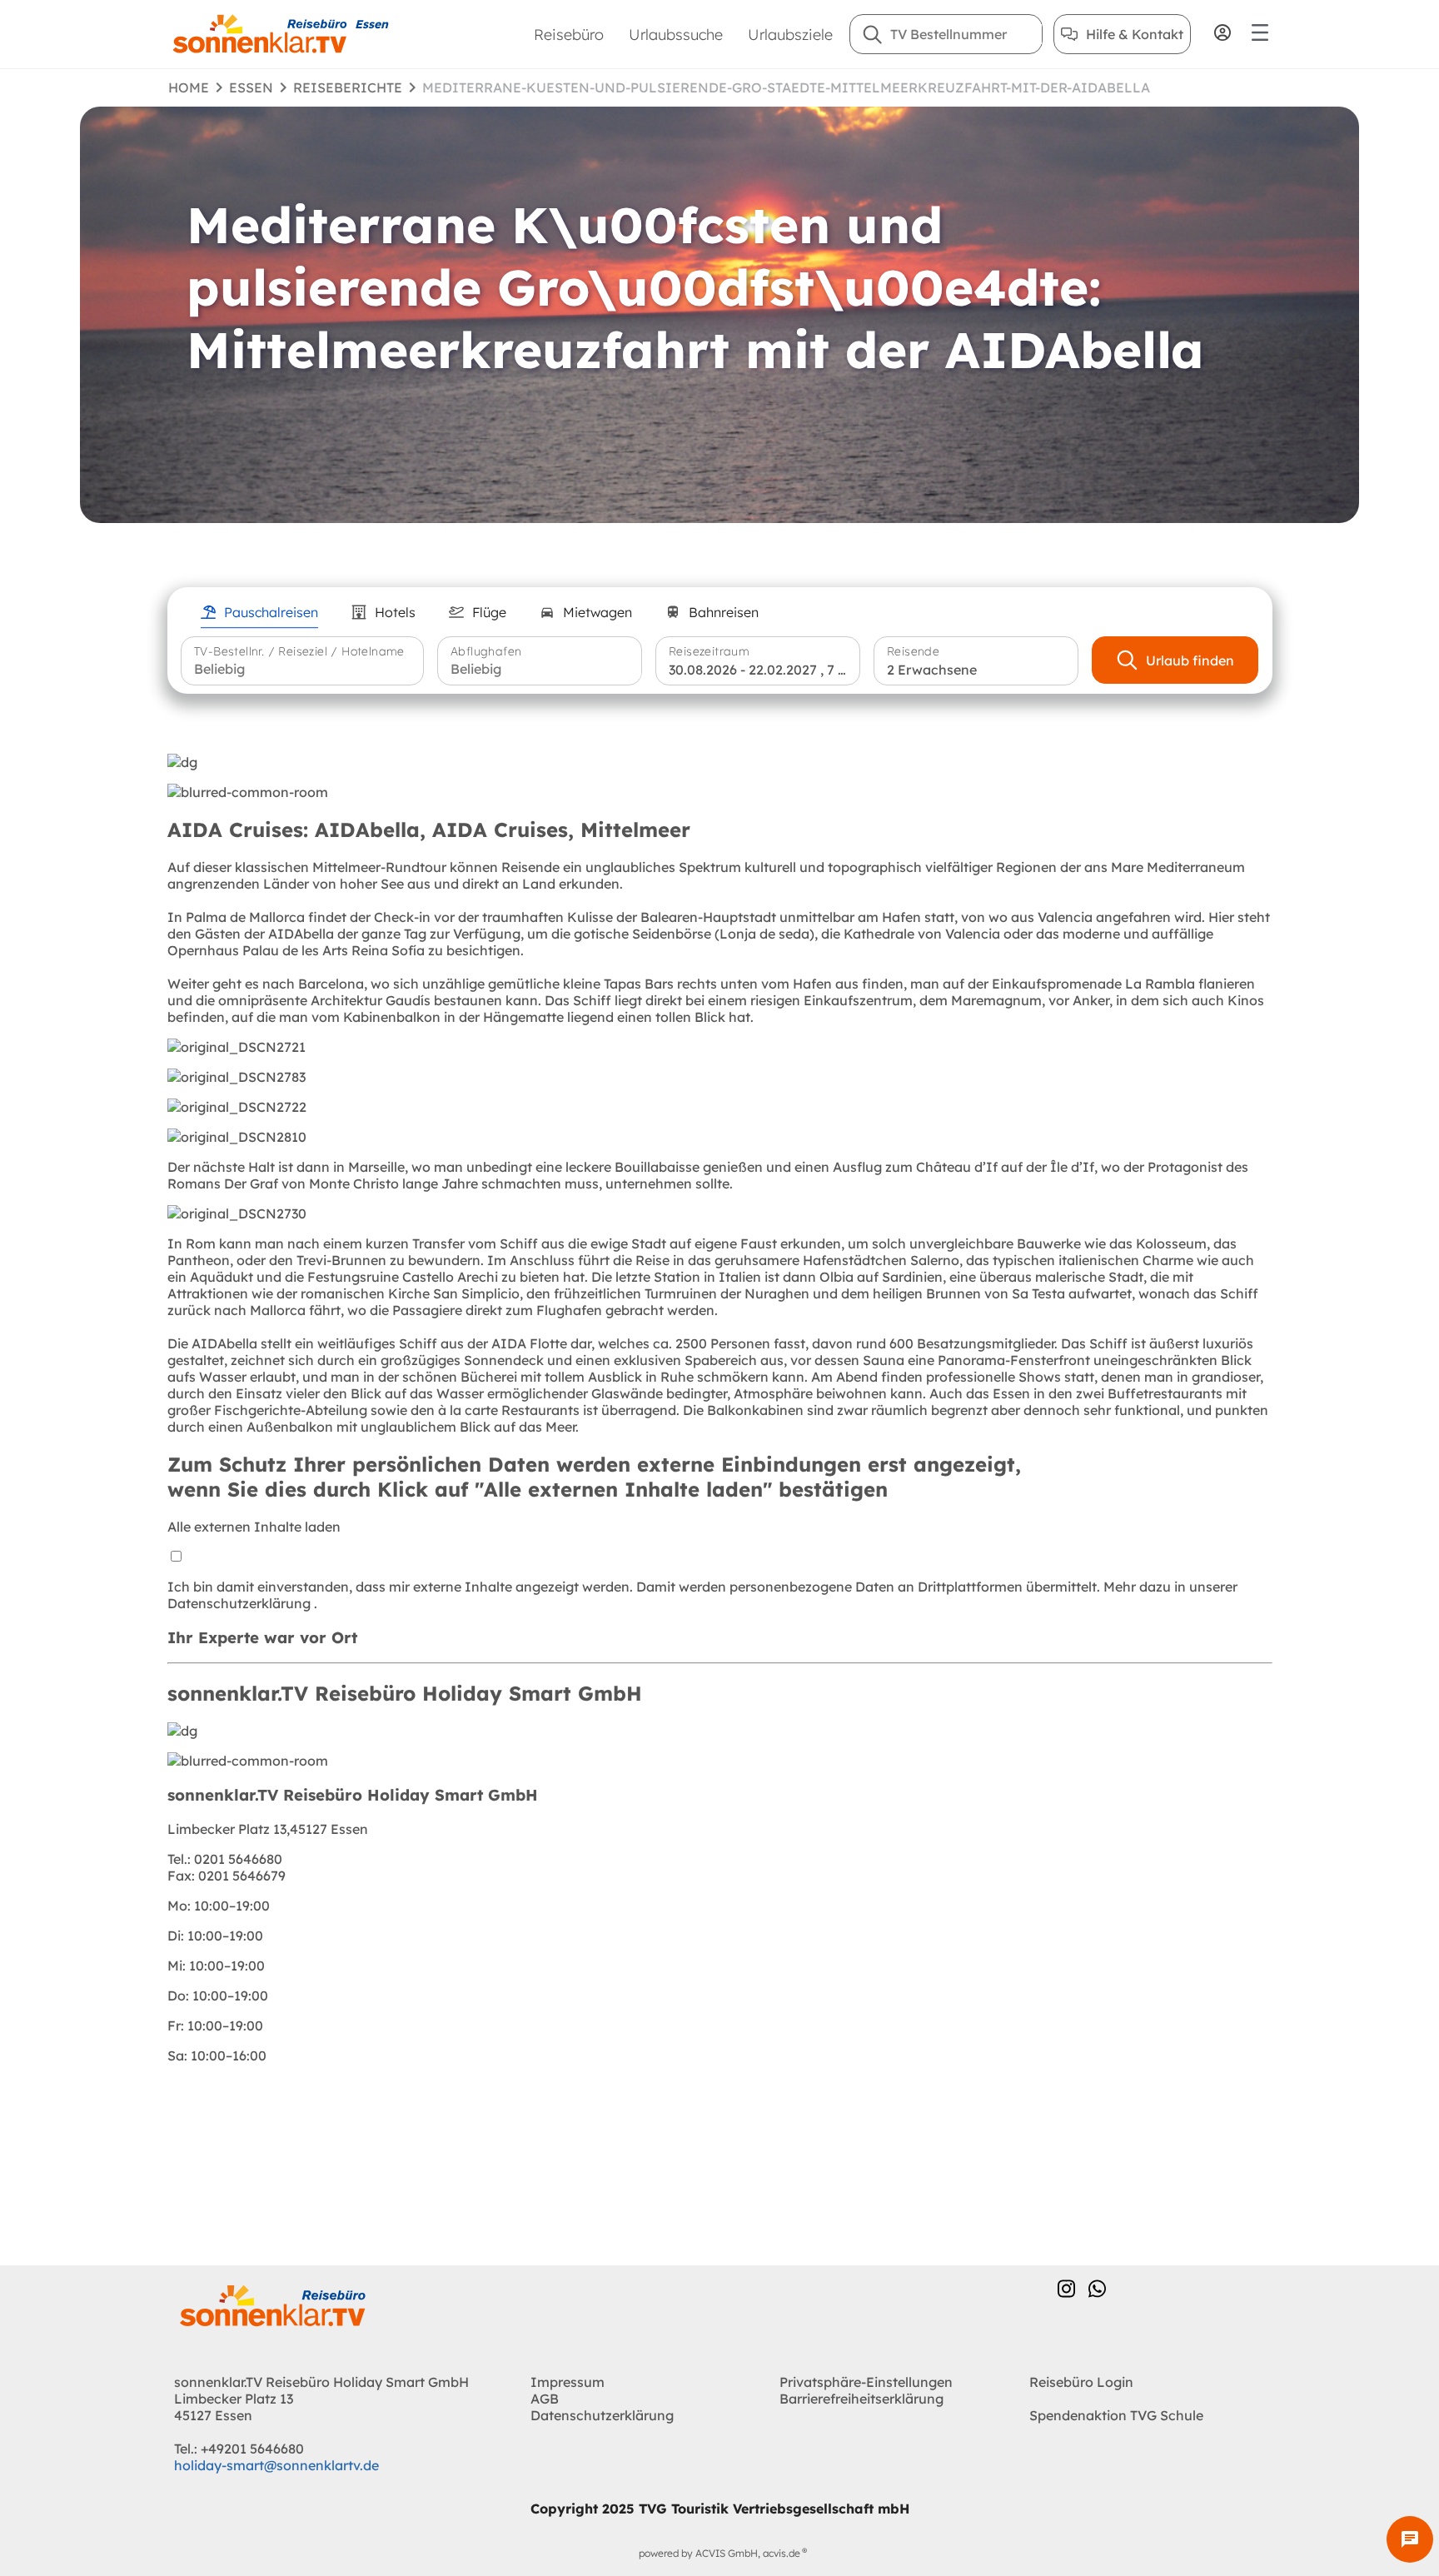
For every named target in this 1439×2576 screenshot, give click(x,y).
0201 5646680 (225, 1859)
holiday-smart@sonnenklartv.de (276, 2465)
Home (189, 87)
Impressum (568, 2382)
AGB (545, 2399)
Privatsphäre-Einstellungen (866, 2382)
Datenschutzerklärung (241, 1603)
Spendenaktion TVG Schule (1116, 2415)
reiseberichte (348, 87)
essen (251, 87)
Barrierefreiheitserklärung (861, 2399)
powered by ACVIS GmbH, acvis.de (719, 2553)
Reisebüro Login (1081, 2382)
